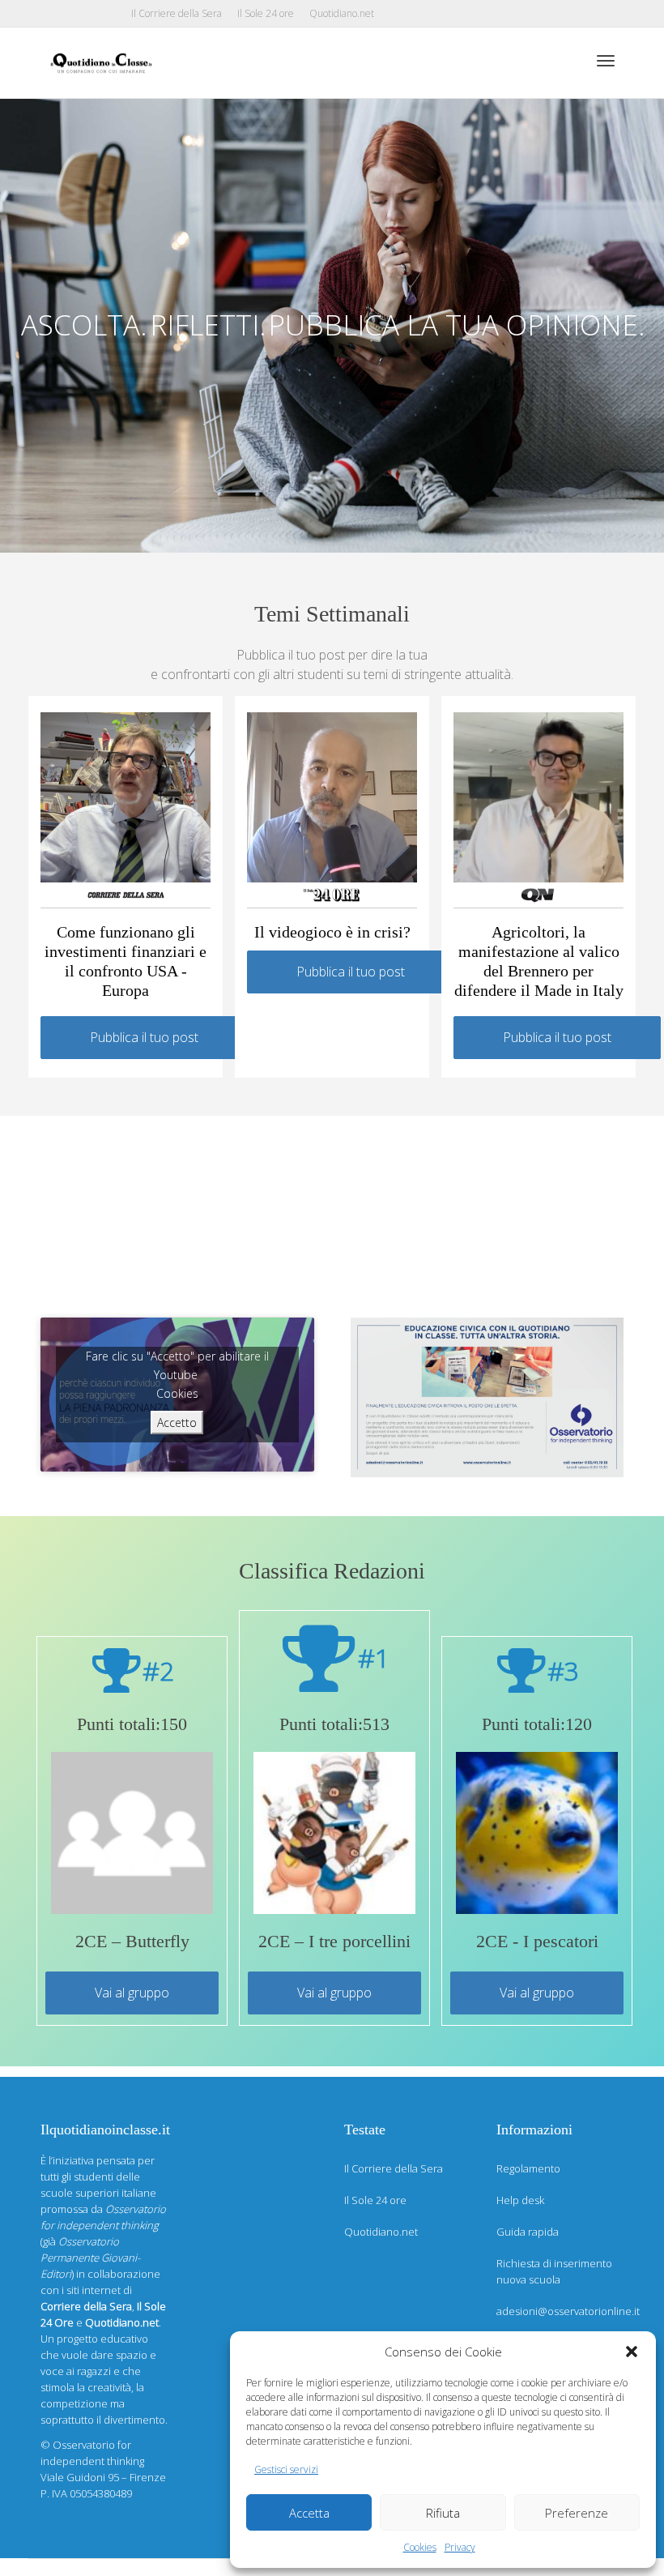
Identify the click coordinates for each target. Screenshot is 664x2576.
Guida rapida (528, 2232)
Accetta (309, 2513)
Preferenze (577, 2513)
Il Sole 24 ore (266, 13)
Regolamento (528, 2168)
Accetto (177, 1423)
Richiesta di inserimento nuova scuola (554, 2271)
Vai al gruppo (132, 1993)
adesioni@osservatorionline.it (560, 2311)
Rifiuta (443, 2513)
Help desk (520, 2200)
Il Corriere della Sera (177, 13)
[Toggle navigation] (606, 61)
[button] (632, 2352)
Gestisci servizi (286, 2469)
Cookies (420, 2547)
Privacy (460, 2547)
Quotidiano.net (342, 13)
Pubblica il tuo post (144, 1037)
